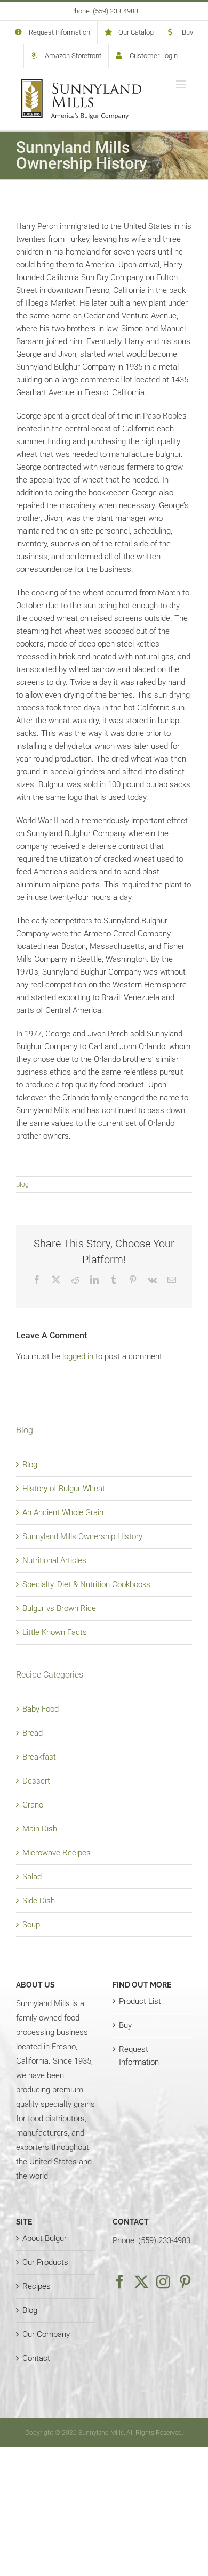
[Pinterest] (185, 2281)
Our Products (45, 2262)
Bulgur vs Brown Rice (59, 1608)
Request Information (139, 2056)
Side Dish (39, 1901)
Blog (22, 1184)
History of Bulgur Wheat (64, 1489)
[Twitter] (141, 2281)
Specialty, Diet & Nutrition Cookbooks (86, 1584)
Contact (36, 2358)
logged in (78, 1356)
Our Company (46, 2334)
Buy (125, 2025)
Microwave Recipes (57, 1853)
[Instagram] (163, 2281)
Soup (31, 1925)
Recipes (37, 2286)
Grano (33, 1805)
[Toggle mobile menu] (182, 84)
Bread (33, 1733)
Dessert (36, 1781)
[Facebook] (119, 2281)
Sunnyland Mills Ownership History (82, 1536)
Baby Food (41, 1709)
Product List (140, 2001)
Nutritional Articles (54, 1560)
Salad (32, 1877)
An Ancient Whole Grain (63, 1512)
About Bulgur (45, 2238)
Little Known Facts (55, 1632)
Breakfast (39, 1757)
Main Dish (40, 1829)
